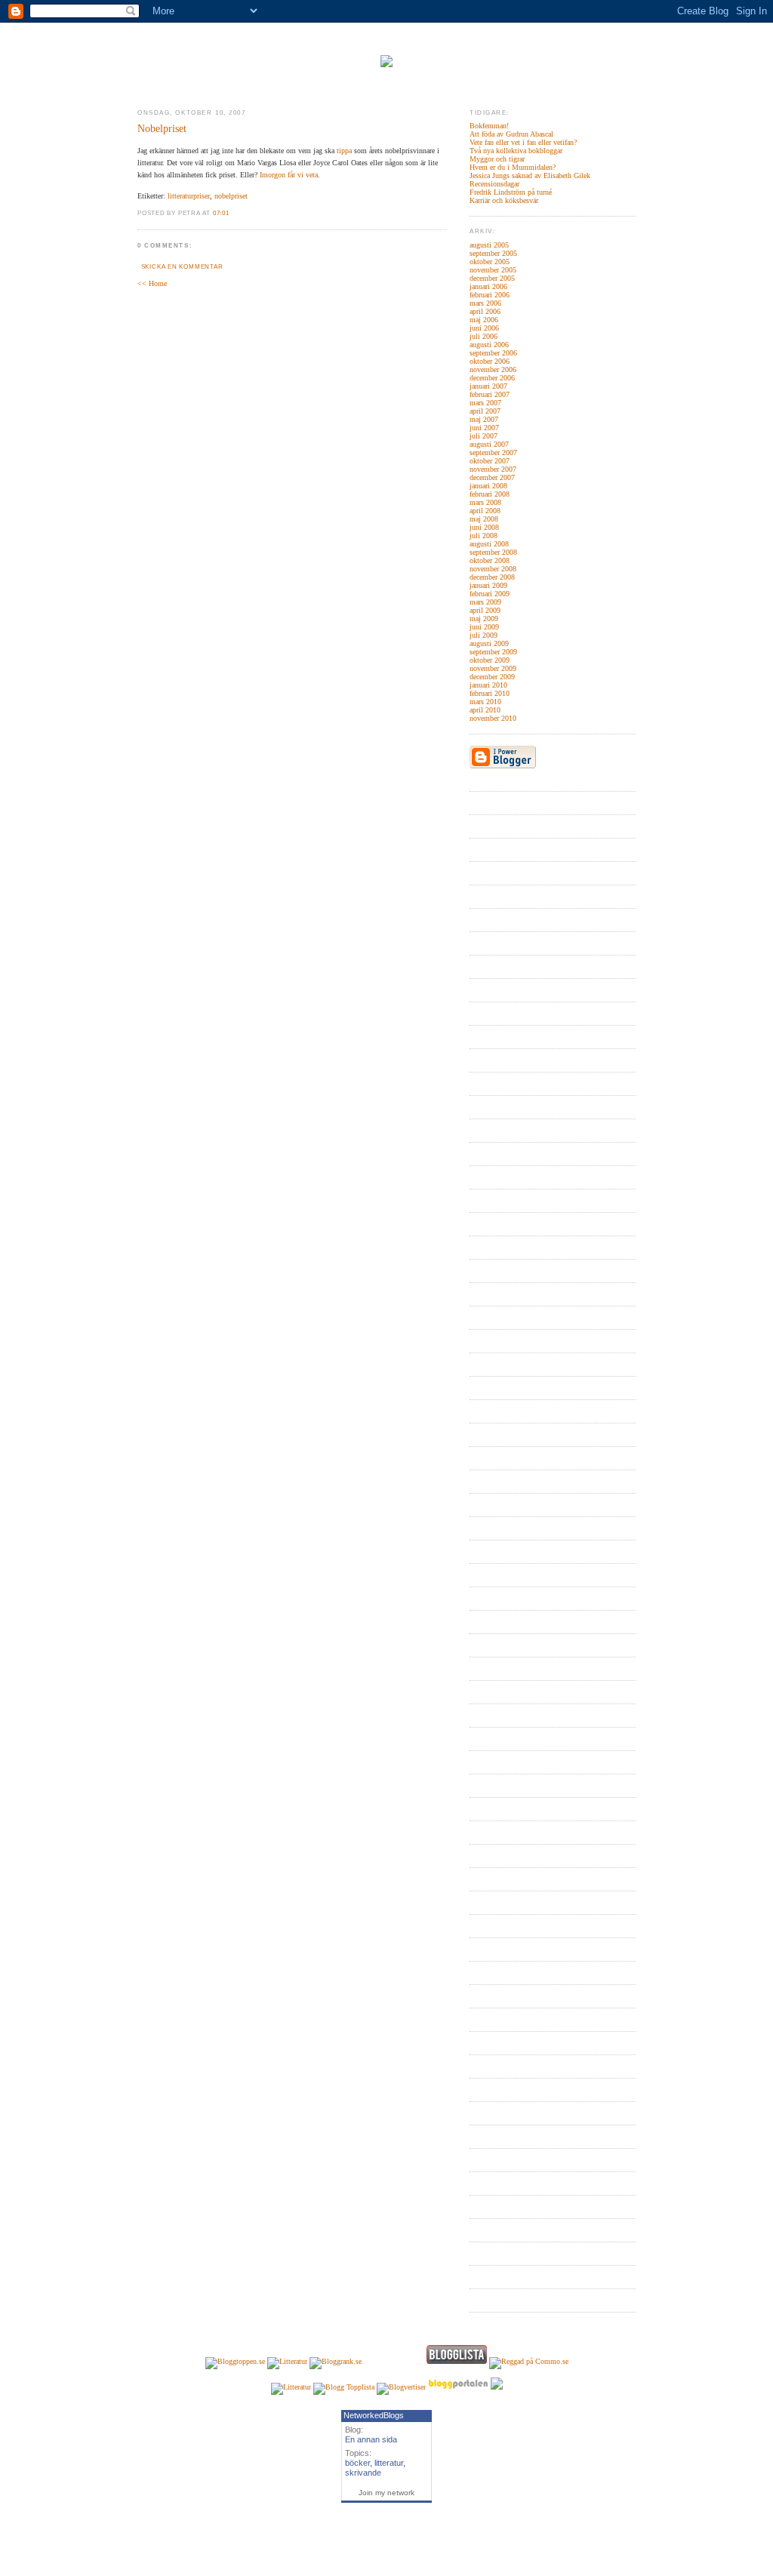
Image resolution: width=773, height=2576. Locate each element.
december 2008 (492, 577)
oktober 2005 (490, 262)
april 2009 (485, 610)
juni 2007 (484, 428)
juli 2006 (484, 336)
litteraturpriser (189, 196)
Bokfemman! (489, 126)
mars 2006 (485, 303)
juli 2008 (484, 536)
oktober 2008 (490, 560)
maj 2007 (484, 419)
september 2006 (493, 353)
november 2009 (493, 668)
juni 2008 (484, 527)
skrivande (363, 2473)
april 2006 (485, 311)
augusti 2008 (489, 544)
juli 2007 (484, 436)
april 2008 (485, 511)
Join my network (386, 2493)
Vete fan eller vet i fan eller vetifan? (523, 142)
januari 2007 (488, 386)
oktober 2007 (490, 461)
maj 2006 (484, 320)
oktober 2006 (490, 361)
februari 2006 (490, 295)
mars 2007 (485, 403)
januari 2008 (488, 486)
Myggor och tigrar (497, 159)
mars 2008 (485, 502)
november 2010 (493, 718)
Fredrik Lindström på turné (511, 192)
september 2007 (493, 452)
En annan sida (371, 2439)
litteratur (389, 2463)
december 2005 (492, 278)
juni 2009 (484, 627)
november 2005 (493, 270)
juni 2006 (484, 328)
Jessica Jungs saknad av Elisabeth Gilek (530, 175)
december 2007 (492, 477)
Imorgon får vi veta (289, 175)
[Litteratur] (287, 2361)
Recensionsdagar (494, 184)
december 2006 (492, 378)
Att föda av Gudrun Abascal (511, 134)
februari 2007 (490, 394)
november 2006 (493, 369)
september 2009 (493, 652)
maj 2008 (484, 519)
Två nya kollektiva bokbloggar (516, 151)
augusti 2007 (489, 444)
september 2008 (493, 552)
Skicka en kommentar (182, 267)
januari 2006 (488, 286)
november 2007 (493, 469)
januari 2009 (488, 585)
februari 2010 (490, 693)
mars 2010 (485, 702)
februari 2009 (490, 594)
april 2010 (485, 710)
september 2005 (493, 253)
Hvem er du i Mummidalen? (513, 167)
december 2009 (492, 677)
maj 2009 (484, 619)
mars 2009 (485, 602)
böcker (357, 2463)
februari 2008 (490, 494)
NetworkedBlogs (374, 2415)
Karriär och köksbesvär (504, 200)
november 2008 (493, 569)
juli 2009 (484, 635)
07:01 (221, 213)
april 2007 (485, 411)
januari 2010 (488, 685)
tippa (344, 151)
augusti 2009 (489, 643)
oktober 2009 (490, 660)
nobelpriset (231, 196)
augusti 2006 (489, 345)
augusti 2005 (489, 245)
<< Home (152, 283)
